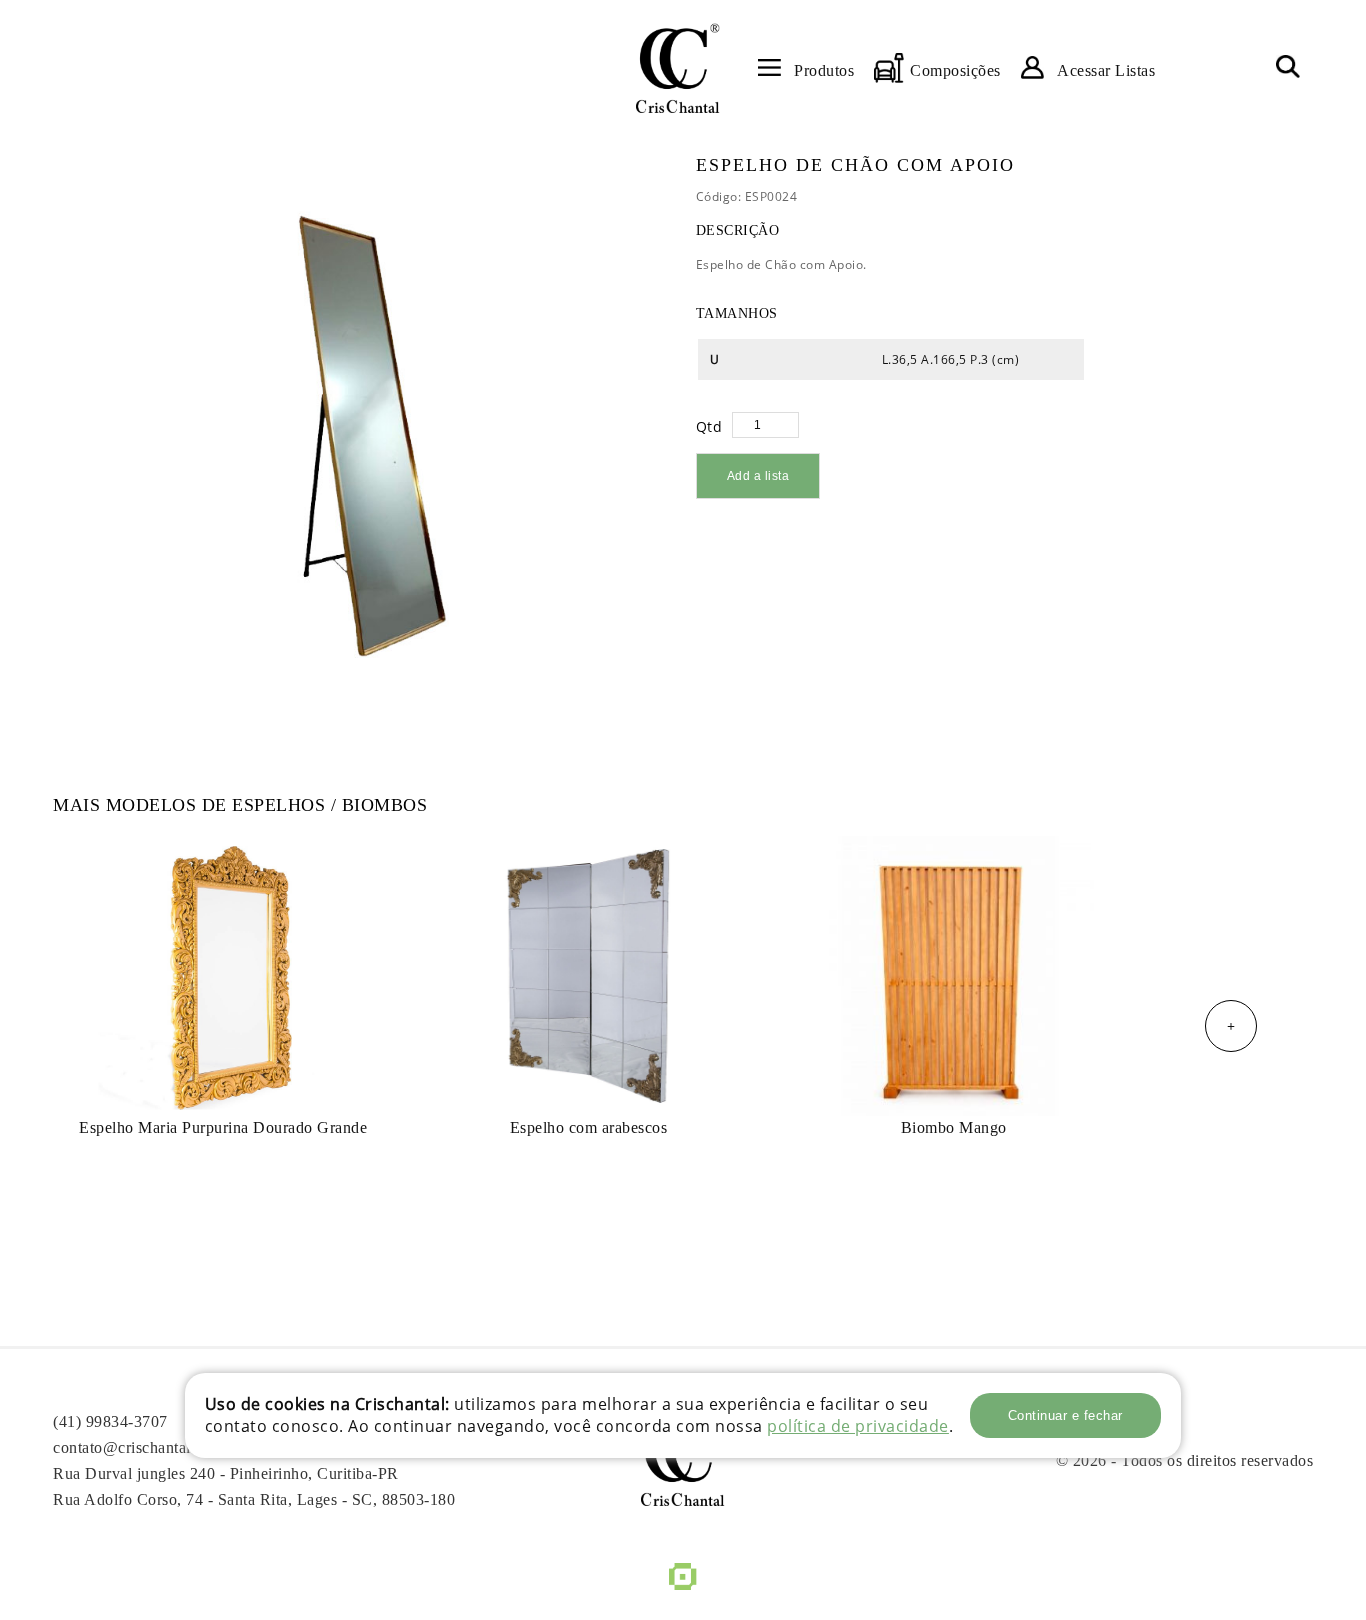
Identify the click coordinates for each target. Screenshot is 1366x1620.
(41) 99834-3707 (110, 1421)
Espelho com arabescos (589, 1127)
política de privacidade (858, 1426)
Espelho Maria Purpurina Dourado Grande (223, 1127)
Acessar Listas (1106, 70)
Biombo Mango (954, 1127)
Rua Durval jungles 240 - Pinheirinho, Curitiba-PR (226, 1473)
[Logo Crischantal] (677, 68)
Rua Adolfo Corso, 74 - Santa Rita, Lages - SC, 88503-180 (254, 1499)
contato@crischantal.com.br (147, 1447)
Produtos (824, 70)
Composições (955, 70)
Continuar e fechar (1065, 1415)
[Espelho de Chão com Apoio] (358, 430)
